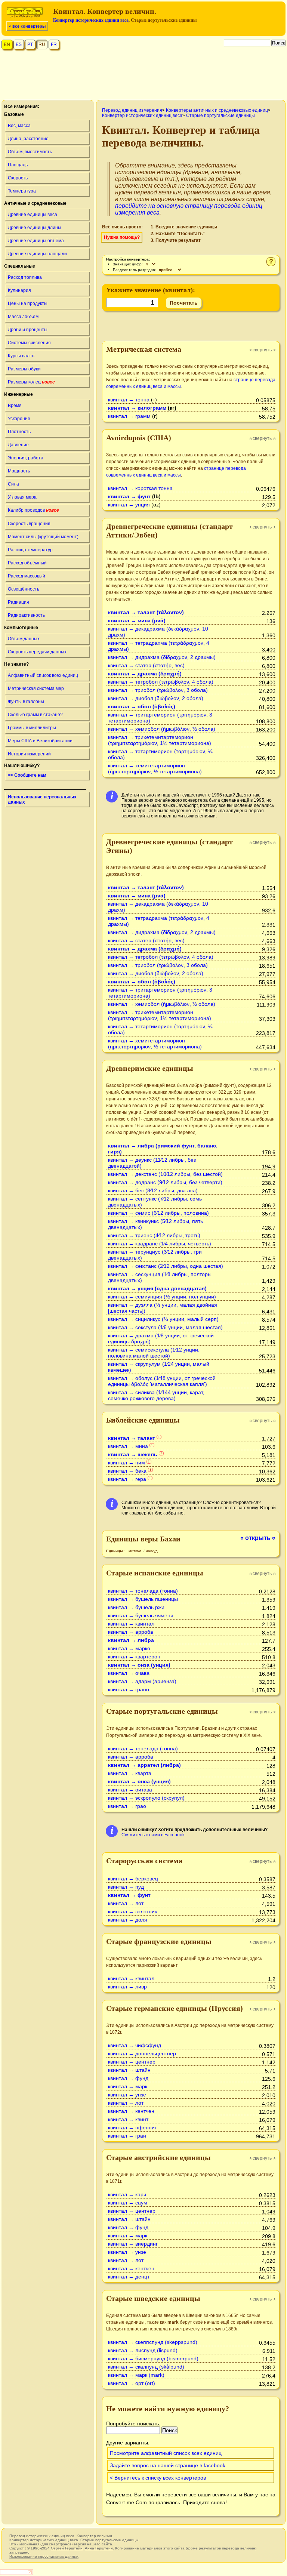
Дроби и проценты (28, 330)
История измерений (29, 754)
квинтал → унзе (127, 2095)
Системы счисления (29, 343)
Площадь (18, 165)
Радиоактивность (26, 615)
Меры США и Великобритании (40, 741)
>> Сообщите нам (27, 775)
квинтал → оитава (130, 1790)
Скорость (18, 178)
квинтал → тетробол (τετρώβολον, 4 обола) (161, 682)
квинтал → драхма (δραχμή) (145, 674)
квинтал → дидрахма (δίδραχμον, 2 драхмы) (162, 657)
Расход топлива (25, 277)
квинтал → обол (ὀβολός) (142, 706)
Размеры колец (31, 382)
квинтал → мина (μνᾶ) (137, 620)
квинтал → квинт (128, 2119)
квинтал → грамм (129, 416)
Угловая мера (22, 497)
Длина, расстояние (28, 139)
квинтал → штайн (129, 2070)
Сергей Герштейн (67, 2548)
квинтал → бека (127, 1471)
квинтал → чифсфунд (135, 2045)
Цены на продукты (28, 303)
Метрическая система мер (36, 688)
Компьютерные (21, 628)
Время (15, 406)
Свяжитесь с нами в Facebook (153, 1835)
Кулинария (19, 290)
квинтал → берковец (133, 1879)
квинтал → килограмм (137, 408)
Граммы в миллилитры (32, 728)
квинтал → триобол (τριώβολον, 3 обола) (158, 690)
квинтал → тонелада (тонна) (143, 1591)
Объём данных (24, 639)
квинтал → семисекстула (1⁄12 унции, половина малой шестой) (154, 1353)
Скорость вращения (29, 524)
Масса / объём (23, 317)
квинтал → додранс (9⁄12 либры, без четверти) (165, 1182)
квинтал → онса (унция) (139, 1781)
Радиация (18, 602)
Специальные (20, 266)
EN (7, 44)
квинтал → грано (129, 1689)
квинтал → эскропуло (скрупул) (146, 1798)
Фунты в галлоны (26, 702)
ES (19, 44)
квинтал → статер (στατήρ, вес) (146, 665)
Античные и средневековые (35, 203)
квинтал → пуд (126, 1887)
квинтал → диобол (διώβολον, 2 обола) (156, 698)
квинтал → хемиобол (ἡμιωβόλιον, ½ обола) (162, 729)
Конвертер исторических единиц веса (91, 20)
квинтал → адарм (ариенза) (142, 1681)
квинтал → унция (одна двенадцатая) (157, 1288)
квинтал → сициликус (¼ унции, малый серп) (163, 1319)
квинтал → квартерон (134, 1657)
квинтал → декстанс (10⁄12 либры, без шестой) (165, 1174)
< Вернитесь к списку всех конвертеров (158, 2478)
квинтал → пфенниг (132, 2127)
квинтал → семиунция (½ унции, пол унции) (162, 1297)
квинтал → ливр (127, 1987)
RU (42, 44)
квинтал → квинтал (131, 1624)
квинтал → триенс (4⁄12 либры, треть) (154, 1235)
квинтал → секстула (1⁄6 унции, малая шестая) (165, 1327)
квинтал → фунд (128, 2078)
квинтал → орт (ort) (132, 2383)
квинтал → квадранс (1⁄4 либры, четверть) (160, 1244)
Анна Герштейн (99, 2548)
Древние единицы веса (33, 215)
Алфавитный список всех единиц (43, 675)
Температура (22, 191)
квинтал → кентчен (131, 2111)
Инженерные (18, 394)
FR (54, 44)
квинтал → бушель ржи (136, 1607)
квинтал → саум (128, 2203)
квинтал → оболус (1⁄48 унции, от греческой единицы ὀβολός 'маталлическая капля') (162, 1381)
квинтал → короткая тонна (140, 488)
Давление (18, 445)
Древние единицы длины (35, 228)
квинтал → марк (128, 2086)
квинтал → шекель (133, 1454)
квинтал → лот (126, 1903)
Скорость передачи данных (37, 652)
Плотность (19, 432)
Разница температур (30, 550)
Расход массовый (27, 576)
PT (30, 44)
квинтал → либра (131, 1640)
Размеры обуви (24, 369)
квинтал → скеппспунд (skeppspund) (153, 2342)
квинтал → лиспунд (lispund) (143, 2350)
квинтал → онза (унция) (139, 1665)
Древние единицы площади (37, 254)
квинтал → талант (132, 1438)
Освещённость (24, 589)
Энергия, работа (26, 458)
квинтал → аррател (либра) (144, 1765)
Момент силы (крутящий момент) (43, 537)
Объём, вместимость (30, 152)
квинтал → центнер (132, 2062)
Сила (13, 484)
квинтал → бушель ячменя (141, 1615)
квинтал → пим (126, 1463)
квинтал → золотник (132, 1911)
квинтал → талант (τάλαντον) (146, 612)
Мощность (19, 471)
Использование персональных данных (42, 799)
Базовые (14, 114)
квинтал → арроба (131, 1632)
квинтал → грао (127, 1806)
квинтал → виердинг (133, 2244)
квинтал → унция (129, 505)
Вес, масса (19, 126)
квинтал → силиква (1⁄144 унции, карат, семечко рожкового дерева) (156, 1395)
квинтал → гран (127, 2136)
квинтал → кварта (130, 1773)
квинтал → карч (127, 2194)
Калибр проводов (33, 510)
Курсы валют (21, 356)
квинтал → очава (129, 1673)
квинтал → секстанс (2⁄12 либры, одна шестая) (166, 1266)
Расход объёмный (27, 563)
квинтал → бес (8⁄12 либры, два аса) (153, 1190)
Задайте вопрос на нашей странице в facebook (168, 2465)
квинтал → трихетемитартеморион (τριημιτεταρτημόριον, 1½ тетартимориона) (160, 740)
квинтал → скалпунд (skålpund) (146, 2367)
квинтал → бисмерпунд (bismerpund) (153, 2358)
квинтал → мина (128, 1446)
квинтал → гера (127, 1479)
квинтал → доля (128, 1920)
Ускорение (19, 419)
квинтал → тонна (129, 400)
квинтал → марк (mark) (136, 2375)
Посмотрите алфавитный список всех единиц (166, 2453)
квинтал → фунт (129, 496)
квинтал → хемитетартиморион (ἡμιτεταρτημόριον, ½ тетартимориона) (155, 768)
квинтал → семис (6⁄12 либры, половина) (158, 1213)
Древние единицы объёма (36, 241)
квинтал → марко (129, 1648)
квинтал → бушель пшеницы (143, 1599)
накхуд (152, 1551)
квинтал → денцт (129, 2277)
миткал (135, 1551)
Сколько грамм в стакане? (35, 715)
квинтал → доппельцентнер (142, 2053)
